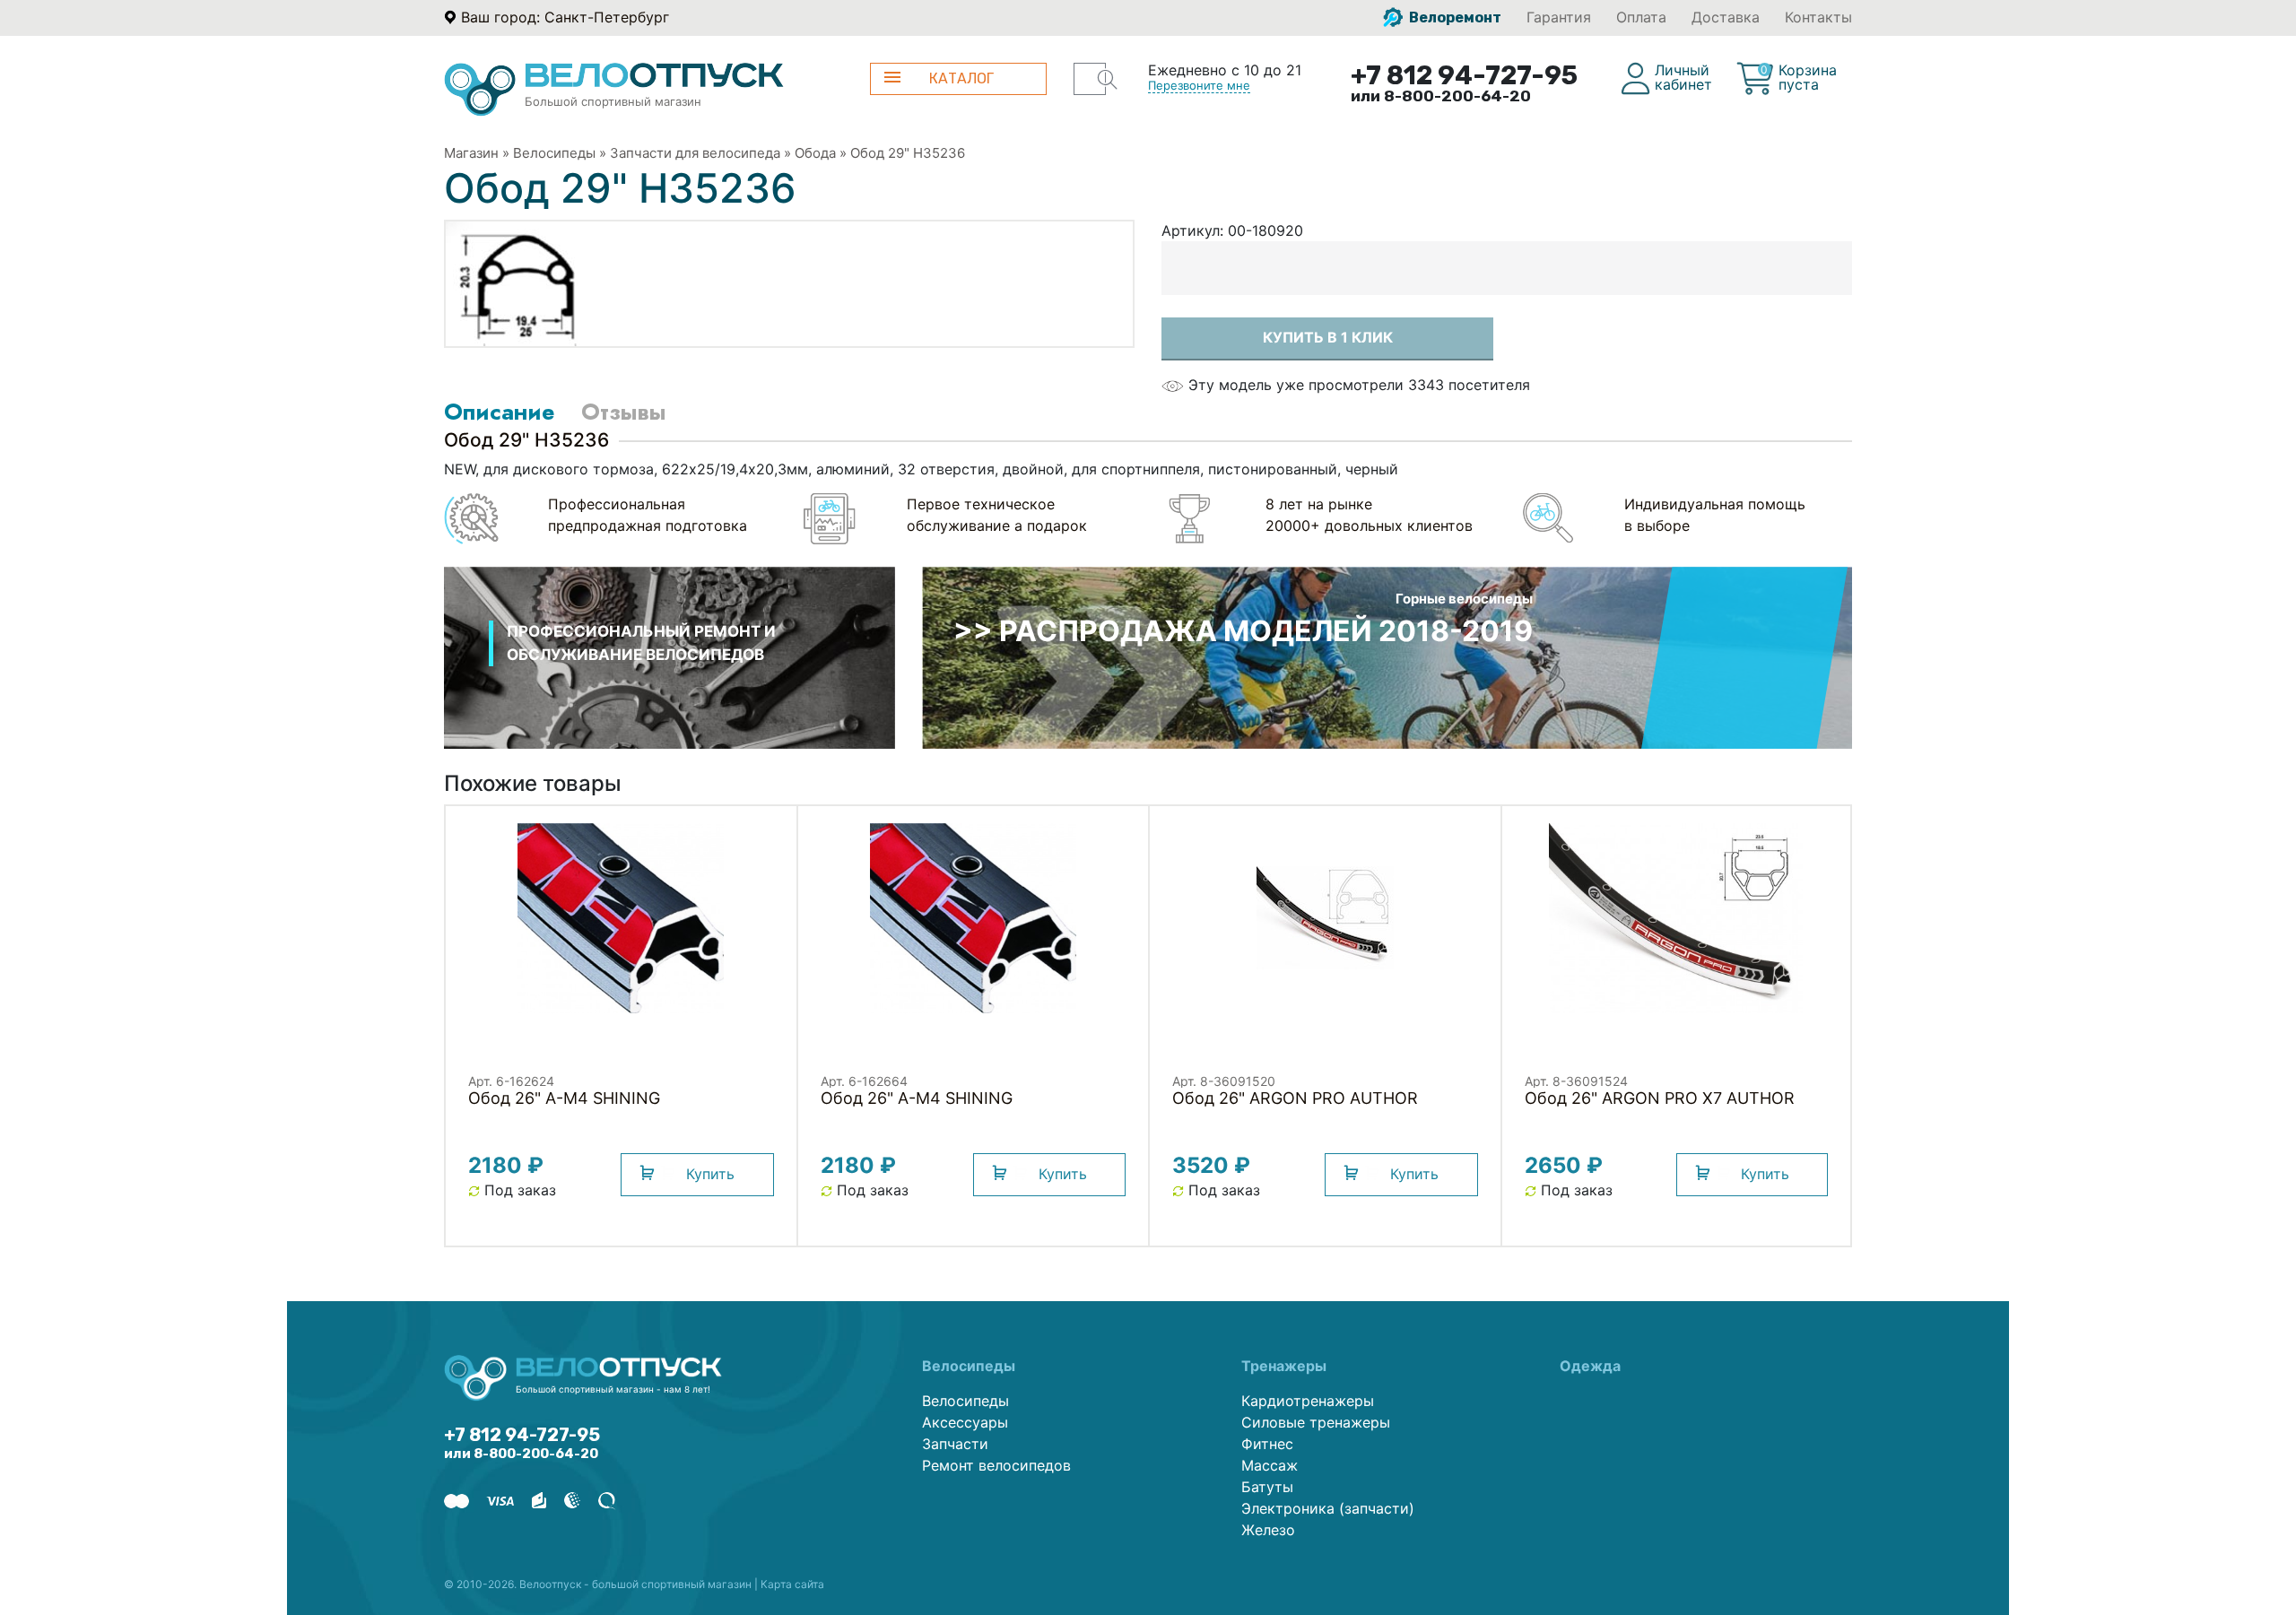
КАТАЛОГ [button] (961, 78)
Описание (499, 412)
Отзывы (623, 412)
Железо (1268, 1530)
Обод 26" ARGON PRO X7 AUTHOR (1660, 1098)
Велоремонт (1454, 17)
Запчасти (955, 1444)
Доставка (1726, 17)
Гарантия (1559, 17)
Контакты (1818, 17)
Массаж (1270, 1465)
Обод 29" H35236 (908, 153)
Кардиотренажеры (1308, 1401)
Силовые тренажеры (1316, 1422)
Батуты (1267, 1487)
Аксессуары (965, 1422)
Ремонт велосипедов (996, 1465)
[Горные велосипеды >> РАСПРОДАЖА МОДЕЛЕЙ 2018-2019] (1387, 656)
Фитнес (1267, 1444)
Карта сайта (792, 1584)
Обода (815, 153)
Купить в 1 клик (1328, 337)
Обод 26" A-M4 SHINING (564, 1098)
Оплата (1641, 17)
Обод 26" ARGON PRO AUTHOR (1295, 1098)
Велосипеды (554, 153)
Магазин (471, 153)
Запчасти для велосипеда (695, 153)
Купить (710, 1174)
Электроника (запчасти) (1328, 1508)
